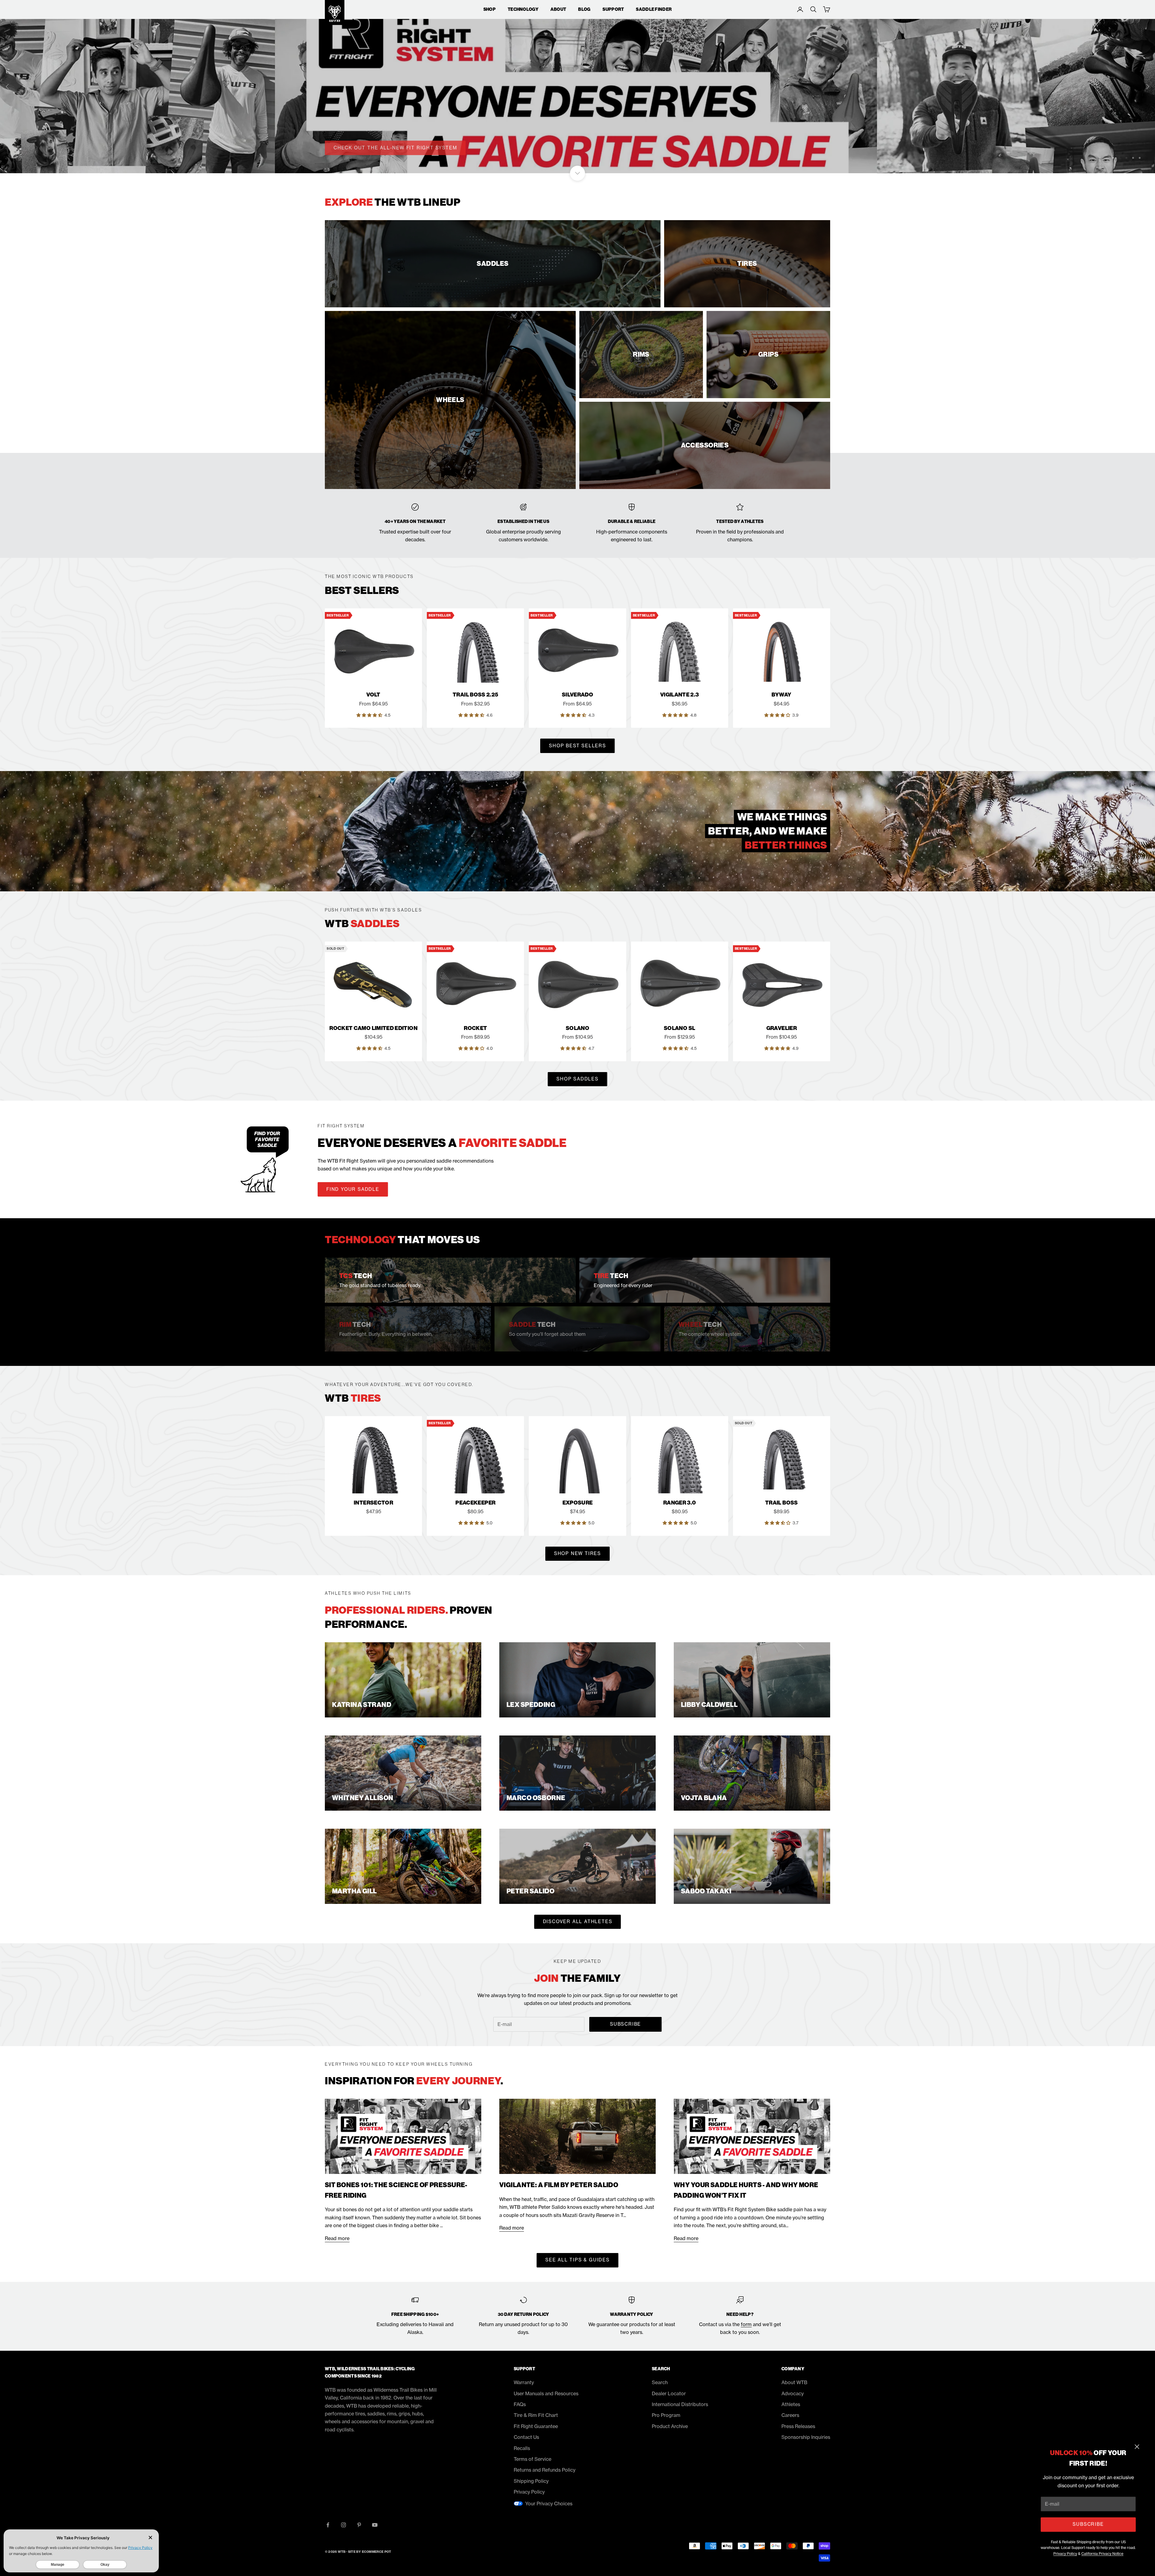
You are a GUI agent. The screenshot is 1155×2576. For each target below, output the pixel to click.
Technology (523, 9)
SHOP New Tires (577, 1553)
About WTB (794, 2382)
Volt (373, 695)
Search (660, 2382)
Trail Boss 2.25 (475, 695)
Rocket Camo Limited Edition (373, 1028)
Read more (337, 2238)
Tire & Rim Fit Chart (536, 2415)
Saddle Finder (654, 9)
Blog (584, 9)
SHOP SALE (349, 147)
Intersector (373, 1503)
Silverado (577, 695)
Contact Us (526, 2437)
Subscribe (1088, 2524)
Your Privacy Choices (549, 2504)
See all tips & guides (577, 2260)
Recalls (522, 2448)
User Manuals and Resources (546, 2393)
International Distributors (680, 2404)
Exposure (578, 1503)
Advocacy (793, 2393)
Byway (781, 695)
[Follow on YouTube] (375, 2525)
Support (613, 9)
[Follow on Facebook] (328, 2525)
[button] (370, 715)
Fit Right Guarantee (536, 2426)
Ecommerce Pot (377, 2552)
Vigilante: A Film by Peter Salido (559, 2185)
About (558, 9)
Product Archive (670, 2426)
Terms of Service (533, 2459)
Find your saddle (353, 1189)
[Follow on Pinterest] (359, 2525)
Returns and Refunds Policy (545, 2470)
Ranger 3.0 (680, 1503)
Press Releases (798, 2426)
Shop (490, 9)
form (746, 2324)
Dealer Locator (669, 2393)
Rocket (475, 1028)
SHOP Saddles (577, 1079)
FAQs (520, 2404)
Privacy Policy (1065, 2554)
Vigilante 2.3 (680, 695)
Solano (577, 1028)
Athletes (791, 2404)
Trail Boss (782, 1503)
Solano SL (679, 1028)
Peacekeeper (475, 1503)
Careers (790, 2415)
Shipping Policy (531, 2481)
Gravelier (782, 1028)
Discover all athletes (578, 1921)
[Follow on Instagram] (343, 2525)
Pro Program (666, 2415)
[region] (577, 87)
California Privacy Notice (1102, 2554)
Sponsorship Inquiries (806, 2437)
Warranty (524, 2382)
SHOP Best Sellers (577, 746)
